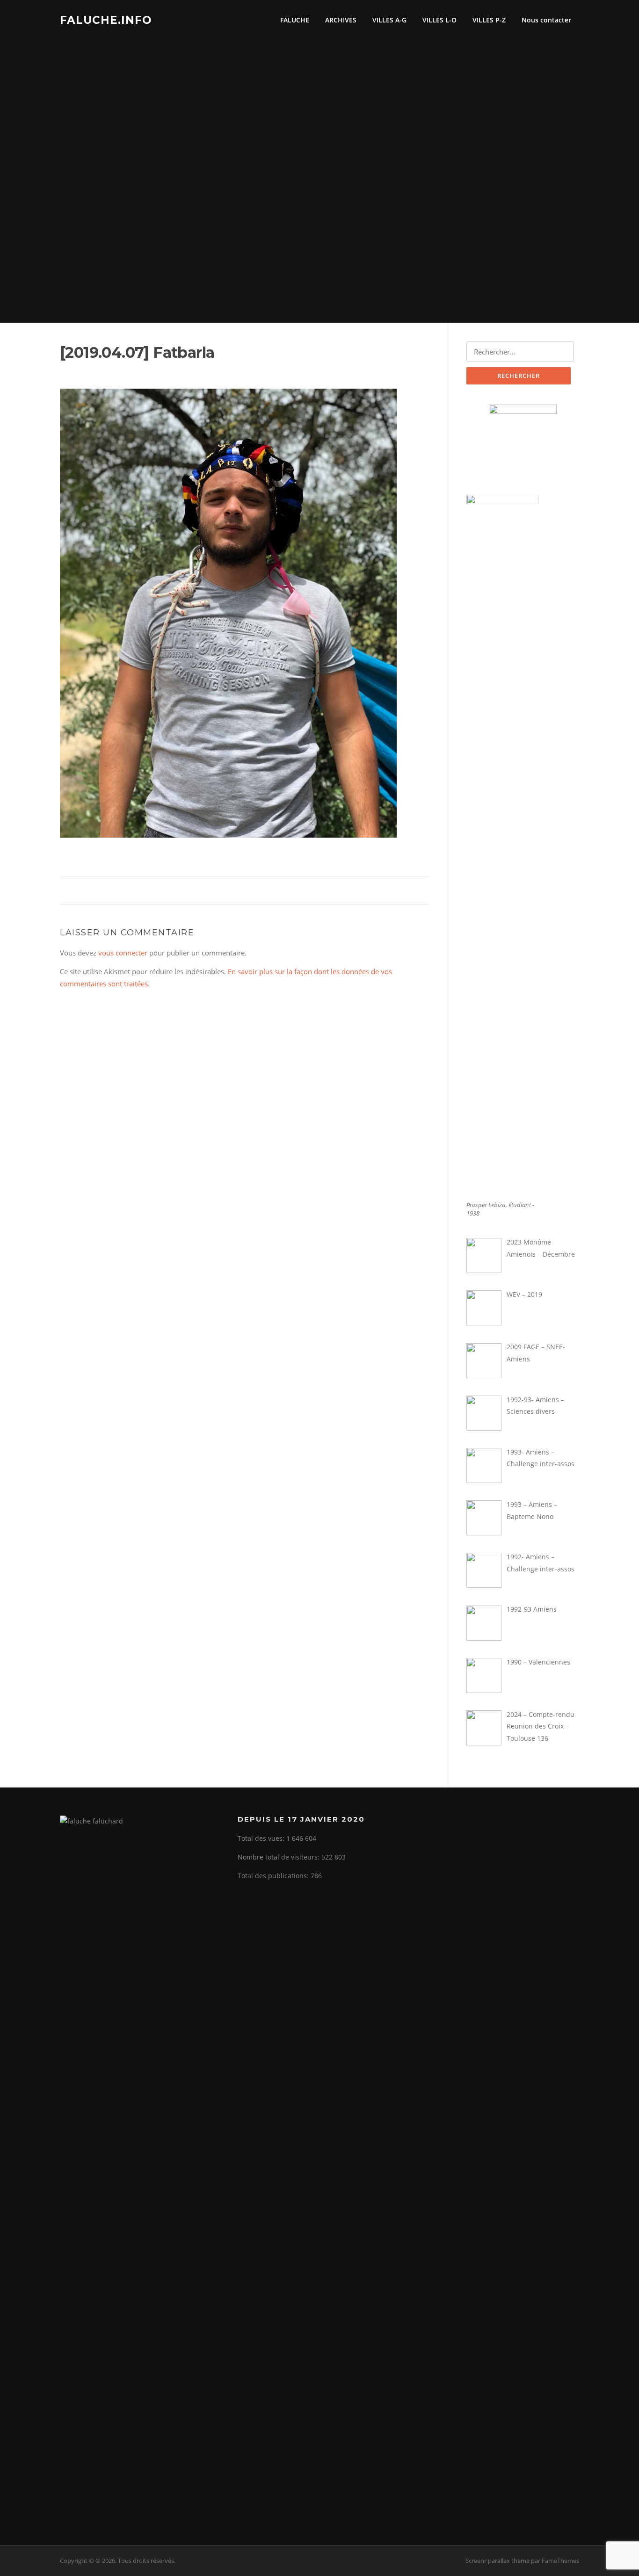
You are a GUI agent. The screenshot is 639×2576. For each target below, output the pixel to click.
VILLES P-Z (489, 20)
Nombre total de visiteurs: (280, 1857)
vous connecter (123, 953)
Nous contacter (546, 20)
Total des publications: (274, 1876)
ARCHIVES (341, 20)
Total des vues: (262, 1838)
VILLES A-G (389, 20)
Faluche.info (106, 20)
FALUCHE (295, 20)
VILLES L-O (439, 20)
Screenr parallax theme (497, 2561)
